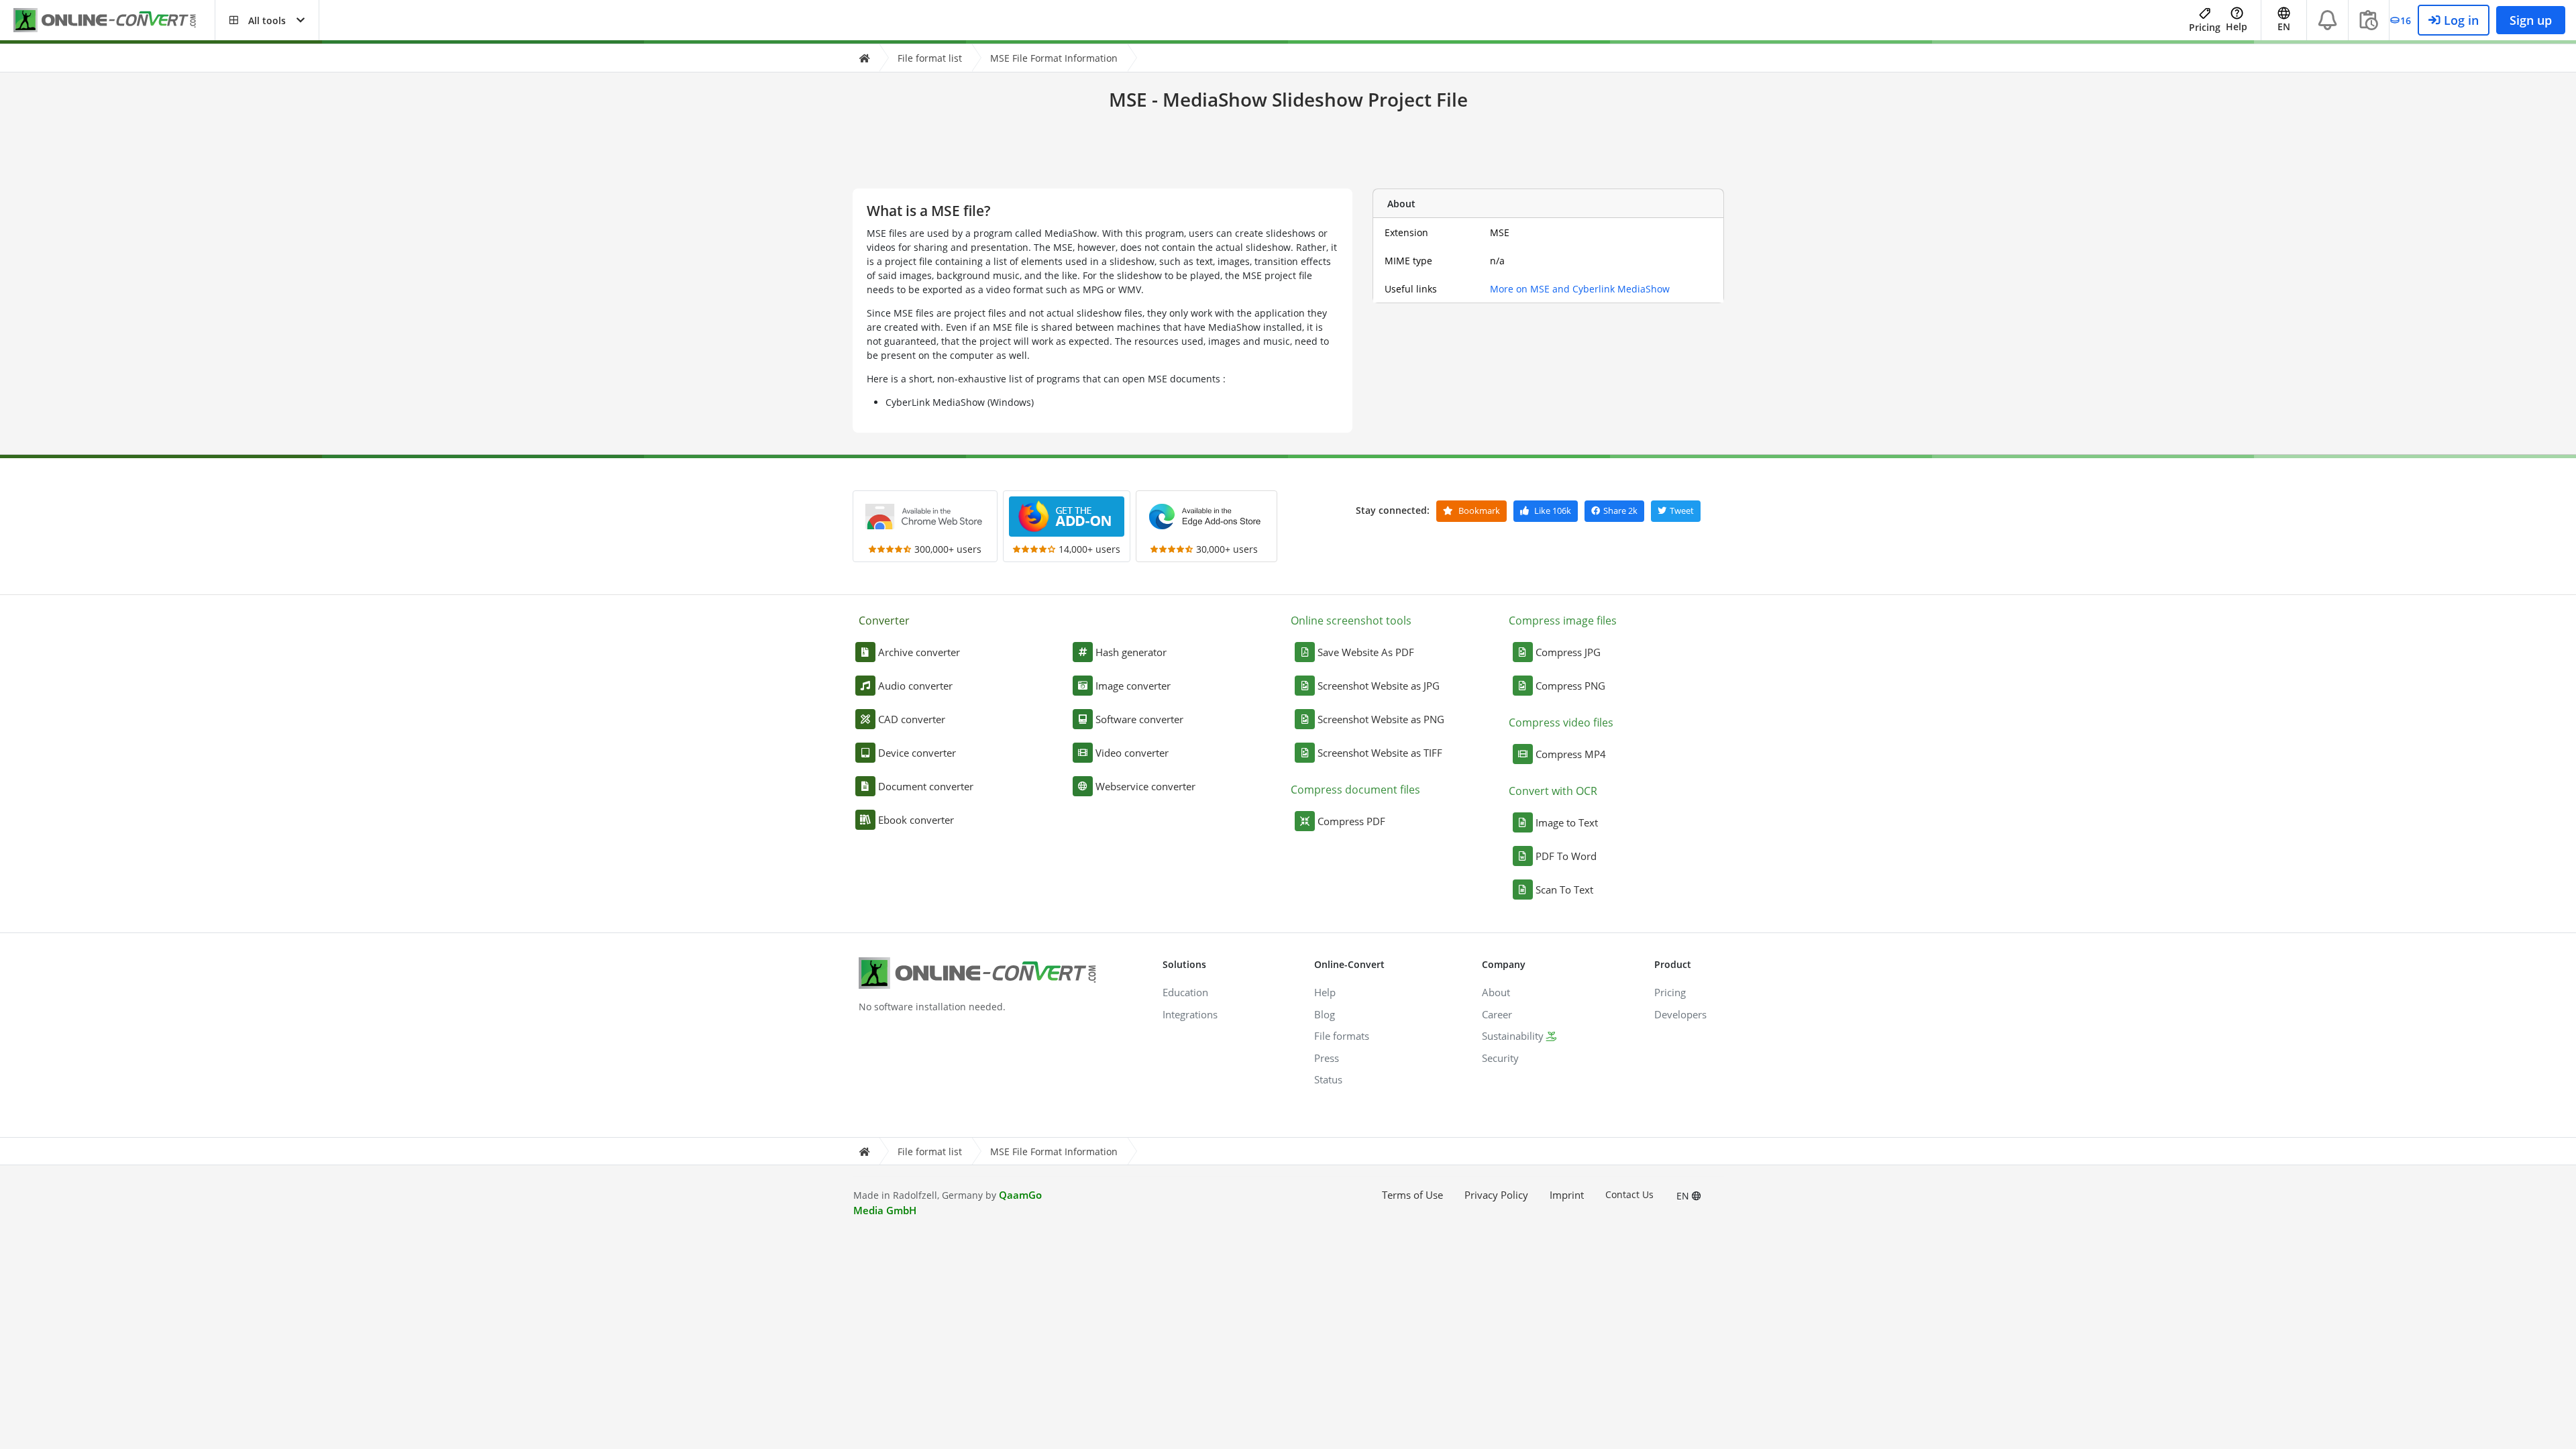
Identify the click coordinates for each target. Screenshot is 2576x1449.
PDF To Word (1566, 856)
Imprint (1567, 1195)
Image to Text (1567, 822)
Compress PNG (1570, 686)
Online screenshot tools (1351, 621)
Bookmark (1478, 511)
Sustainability (1513, 1036)
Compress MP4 (1571, 754)
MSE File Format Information (1054, 58)
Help (2237, 26)
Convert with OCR (1553, 791)
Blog (1325, 1014)
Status (1328, 1079)
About (1496, 992)
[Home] (864, 58)
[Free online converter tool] (114, 20)
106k (1553, 511)
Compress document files (1355, 790)
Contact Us (1629, 1194)
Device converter (917, 753)
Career (1497, 1014)
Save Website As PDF (1366, 652)
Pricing (2205, 27)
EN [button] (2284, 26)
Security (1500, 1058)
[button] (267, 20)
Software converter (1139, 719)
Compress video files (1561, 722)
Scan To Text (1564, 890)
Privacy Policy (1496, 1195)
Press (1327, 1058)
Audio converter (915, 686)
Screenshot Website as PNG (1381, 719)
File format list (930, 58)
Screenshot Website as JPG (1379, 686)
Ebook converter (916, 820)
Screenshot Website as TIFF (1380, 753)
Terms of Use (1412, 1195)
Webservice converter (1145, 786)
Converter (884, 621)
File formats (1342, 1036)
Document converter (926, 786)
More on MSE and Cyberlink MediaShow (1580, 289)
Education (1185, 992)
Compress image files (1563, 621)
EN (1684, 1196)
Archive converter (919, 652)
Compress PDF (1351, 821)
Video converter (1132, 753)
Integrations (1190, 1014)
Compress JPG (1568, 652)
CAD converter (912, 719)
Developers (1680, 1014)
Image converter (1133, 686)
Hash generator (1131, 652)
